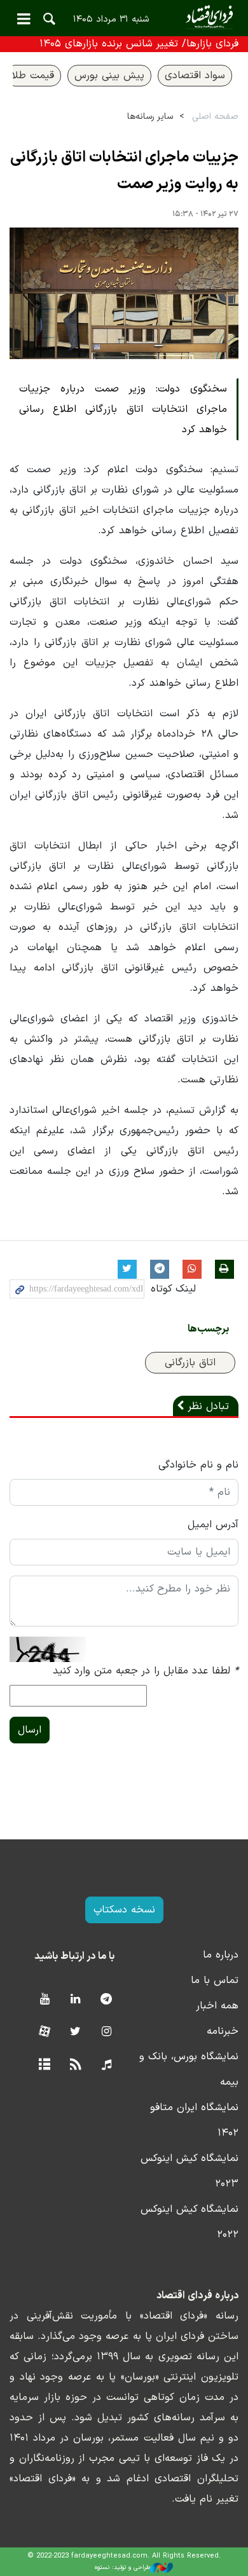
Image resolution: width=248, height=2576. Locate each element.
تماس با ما (215, 1980)
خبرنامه (223, 2031)
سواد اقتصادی (195, 76)
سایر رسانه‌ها (150, 117)
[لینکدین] (75, 2000)
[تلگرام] (107, 2000)
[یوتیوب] (44, 2000)
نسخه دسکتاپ (124, 1910)
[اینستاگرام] (107, 2032)
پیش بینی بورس (109, 76)
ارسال (30, 1730)
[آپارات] (44, 2032)
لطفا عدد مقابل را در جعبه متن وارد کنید (146, 1671)
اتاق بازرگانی (190, 1363)
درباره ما (221, 1955)
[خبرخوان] (75, 2065)
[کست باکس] (107, 2065)
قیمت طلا (33, 76)
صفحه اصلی (215, 117)
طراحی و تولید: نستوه (122, 2567)
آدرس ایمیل (213, 1525)
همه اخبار (217, 2006)
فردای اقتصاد (124, 17)
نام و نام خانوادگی (198, 1465)
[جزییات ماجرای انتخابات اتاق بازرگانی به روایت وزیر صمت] (124, 293)
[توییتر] (75, 2032)
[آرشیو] (44, 2065)
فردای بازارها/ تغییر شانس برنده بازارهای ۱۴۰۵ (139, 44)
